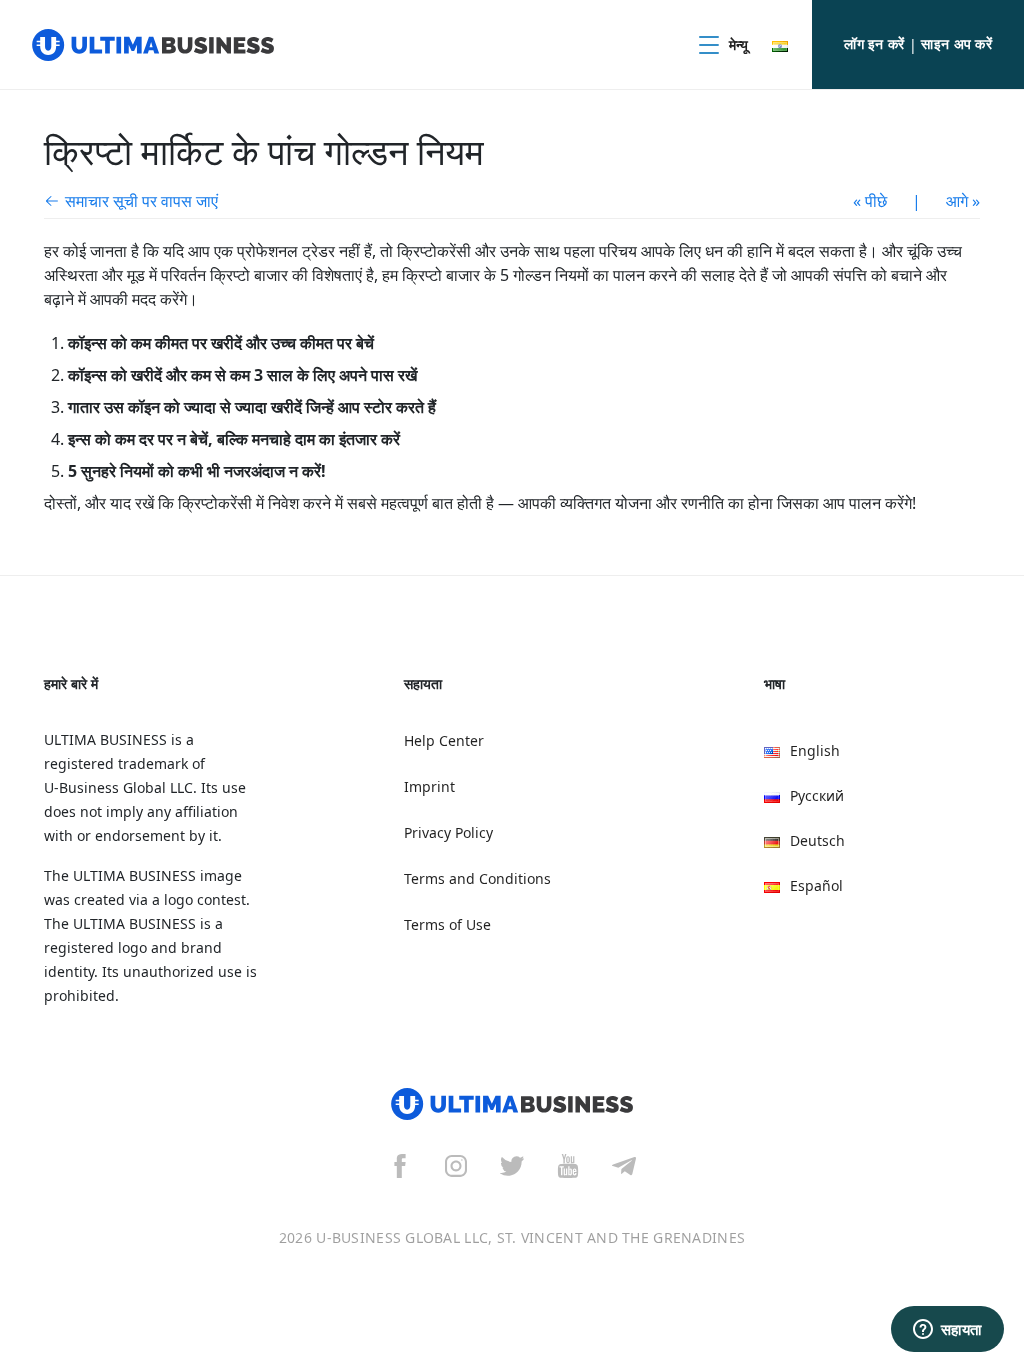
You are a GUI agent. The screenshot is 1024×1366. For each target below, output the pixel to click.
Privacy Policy (448, 832)
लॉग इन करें (874, 43)
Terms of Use (447, 924)
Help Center (444, 740)
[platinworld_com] (624, 1165)
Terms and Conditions (477, 878)
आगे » (963, 201)
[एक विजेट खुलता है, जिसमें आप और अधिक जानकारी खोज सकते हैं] (947, 1331)
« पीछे (870, 201)
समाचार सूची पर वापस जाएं (141, 201)
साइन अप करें (956, 43)
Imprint (429, 786)
